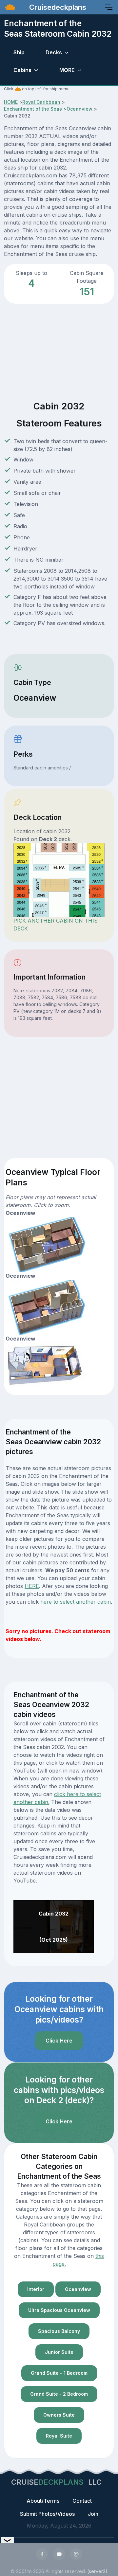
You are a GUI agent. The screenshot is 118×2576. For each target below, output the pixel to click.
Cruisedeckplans (57, 7)
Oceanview (79, 109)
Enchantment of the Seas (33, 109)
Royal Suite (59, 2436)
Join (93, 2514)
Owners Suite (59, 2415)
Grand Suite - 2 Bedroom (59, 2394)
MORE (67, 70)
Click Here (59, 2041)
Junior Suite (59, 2352)
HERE (32, 1586)
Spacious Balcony (59, 2331)
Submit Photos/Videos (47, 2514)
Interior (36, 2289)
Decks (54, 52)
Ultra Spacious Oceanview (59, 2310)
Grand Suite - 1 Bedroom (59, 2373)
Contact (82, 2501)
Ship (19, 52)
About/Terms (43, 2501)
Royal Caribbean (41, 102)
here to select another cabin (76, 1602)
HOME (11, 102)
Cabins (22, 70)
